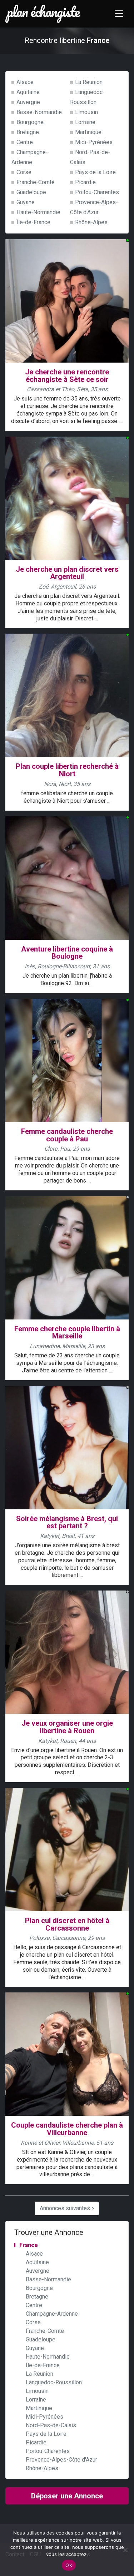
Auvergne (28, 102)
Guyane (26, 202)
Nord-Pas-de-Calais (51, 2425)
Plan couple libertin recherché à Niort (67, 770)
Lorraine (85, 122)
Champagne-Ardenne (52, 2314)
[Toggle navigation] (119, 14)
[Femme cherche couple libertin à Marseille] (67, 1257)
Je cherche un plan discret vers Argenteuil (67, 573)
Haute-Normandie (38, 212)
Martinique (88, 132)
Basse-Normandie (39, 112)
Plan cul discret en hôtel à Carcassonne (67, 1924)
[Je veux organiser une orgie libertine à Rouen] (67, 1652)
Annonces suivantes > (67, 2208)
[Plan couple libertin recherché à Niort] (67, 695)
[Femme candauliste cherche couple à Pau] (67, 1060)
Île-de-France (33, 222)
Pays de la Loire (95, 172)
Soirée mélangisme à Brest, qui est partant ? (67, 1522)
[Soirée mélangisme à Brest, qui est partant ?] (67, 1447)
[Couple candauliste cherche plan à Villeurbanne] (67, 2054)
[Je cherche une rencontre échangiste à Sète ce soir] (67, 301)
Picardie (85, 182)
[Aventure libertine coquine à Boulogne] (67, 877)
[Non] (125, 2550)
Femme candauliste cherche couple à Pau (67, 1135)
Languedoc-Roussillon (54, 2382)
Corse (24, 172)
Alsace (25, 82)
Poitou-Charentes (97, 192)
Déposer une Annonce (67, 2496)
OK (69, 2565)
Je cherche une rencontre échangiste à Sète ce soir (67, 376)
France (29, 2245)
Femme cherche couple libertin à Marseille (67, 1333)
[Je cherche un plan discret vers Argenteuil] (67, 498)
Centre (25, 142)
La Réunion (89, 82)
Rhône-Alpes (91, 222)
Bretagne (28, 132)
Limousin (86, 112)
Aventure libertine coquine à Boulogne (67, 953)
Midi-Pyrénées (94, 142)
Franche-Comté (36, 182)
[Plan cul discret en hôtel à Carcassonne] (67, 1849)
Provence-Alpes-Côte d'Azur (61, 2460)
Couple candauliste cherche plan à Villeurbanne (67, 2129)
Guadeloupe (31, 192)
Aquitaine (28, 92)
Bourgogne (30, 122)
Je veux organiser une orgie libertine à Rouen (67, 1727)
